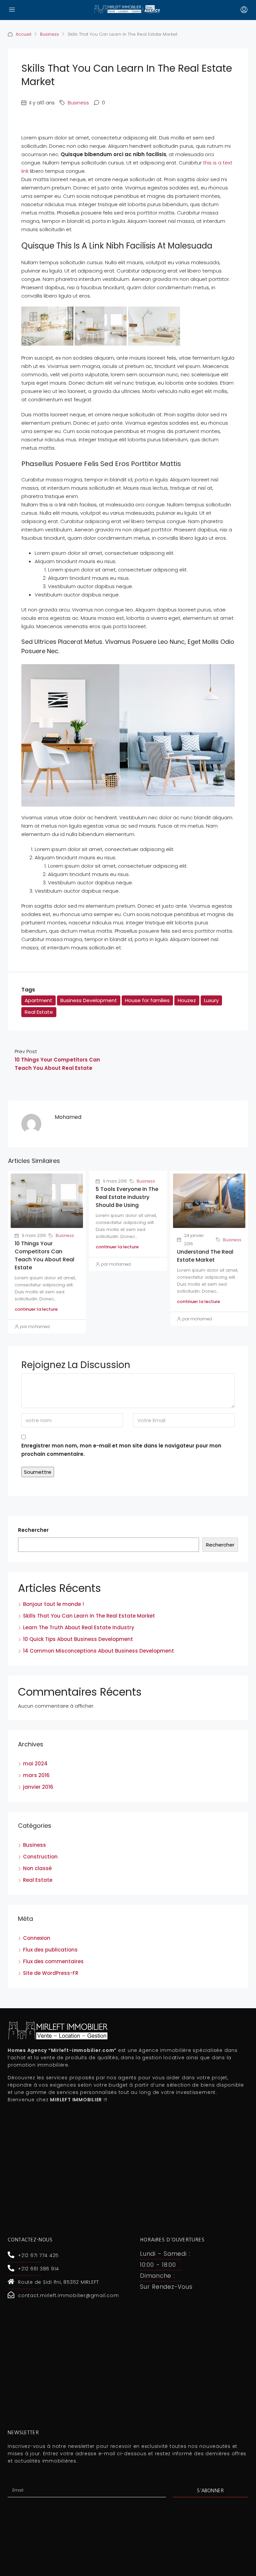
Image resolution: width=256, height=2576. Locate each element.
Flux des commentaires (53, 1961)
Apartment (38, 1000)
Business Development (89, 1000)
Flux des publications (50, 1950)
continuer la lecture (36, 1309)
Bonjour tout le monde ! (53, 1604)
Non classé (37, 1868)
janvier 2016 (38, 1787)
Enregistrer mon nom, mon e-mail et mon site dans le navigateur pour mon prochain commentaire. (121, 1450)
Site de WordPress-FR (51, 1973)
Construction (40, 1857)
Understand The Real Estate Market (205, 1256)
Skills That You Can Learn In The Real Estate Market (89, 1616)
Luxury (211, 1000)
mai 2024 (35, 1764)
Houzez (187, 1000)
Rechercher (33, 1530)
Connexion (37, 1938)
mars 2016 (36, 1775)
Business (49, 34)
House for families (147, 1000)
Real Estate (39, 1012)
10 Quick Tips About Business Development (78, 1639)
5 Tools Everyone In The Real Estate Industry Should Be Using (127, 1197)
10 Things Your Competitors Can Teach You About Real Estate (44, 1255)
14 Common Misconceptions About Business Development (98, 1651)
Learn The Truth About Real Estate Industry (79, 1627)
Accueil (23, 34)
